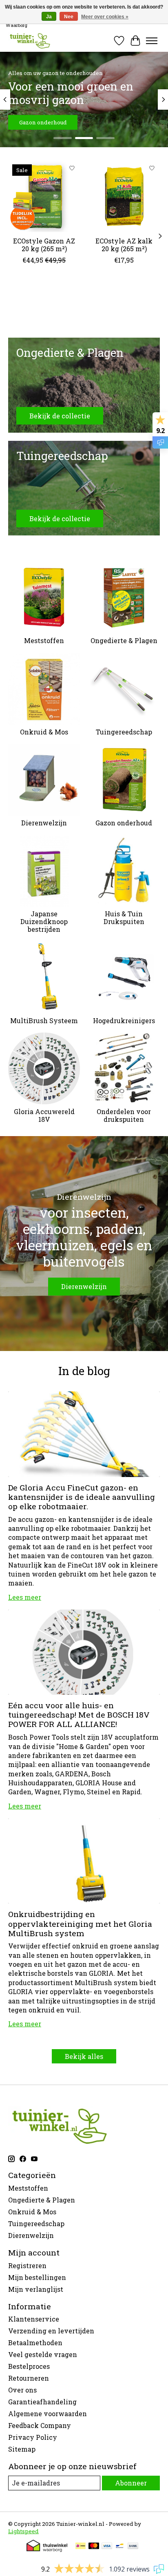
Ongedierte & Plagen (124, 640)
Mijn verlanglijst (36, 2289)
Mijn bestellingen (37, 2277)
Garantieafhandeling (42, 2402)
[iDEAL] (81, 2547)
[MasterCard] (94, 2547)
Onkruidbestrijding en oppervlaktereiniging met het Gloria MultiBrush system (80, 1923)
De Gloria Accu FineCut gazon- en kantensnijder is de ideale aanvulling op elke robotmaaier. (82, 1497)
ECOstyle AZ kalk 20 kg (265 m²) (124, 245)
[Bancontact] (120, 2547)
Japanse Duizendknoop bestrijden (44, 921)
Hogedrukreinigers (124, 1020)
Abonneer (131, 2483)
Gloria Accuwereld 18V (44, 1115)
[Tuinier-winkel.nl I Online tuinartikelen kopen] (29, 41)
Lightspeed (23, 2531)
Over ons (22, 2390)
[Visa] (107, 2547)
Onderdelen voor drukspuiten (124, 1115)
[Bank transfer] (133, 2547)
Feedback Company (40, 2425)
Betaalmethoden (35, 2343)
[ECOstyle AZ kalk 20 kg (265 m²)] (124, 196)
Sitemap (22, 2449)
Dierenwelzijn (44, 823)
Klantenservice (34, 2319)
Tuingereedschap (124, 732)
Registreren (27, 2265)
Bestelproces (29, 2366)
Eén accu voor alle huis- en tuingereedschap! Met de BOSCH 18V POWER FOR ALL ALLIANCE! (79, 1715)
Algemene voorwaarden (48, 2413)
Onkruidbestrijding (45, 122)
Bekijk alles (84, 2056)
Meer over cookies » (105, 17)
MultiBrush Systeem (44, 1020)
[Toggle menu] (152, 41)
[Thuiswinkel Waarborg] (47, 2549)
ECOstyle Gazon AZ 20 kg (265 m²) (44, 245)
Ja (49, 17)
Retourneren (29, 2378)
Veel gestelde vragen (43, 2354)
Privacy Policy (33, 2437)
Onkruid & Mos (44, 732)
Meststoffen (44, 640)
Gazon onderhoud (124, 823)
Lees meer (25, 1597)
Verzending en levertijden (51, 2331)
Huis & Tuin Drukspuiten (124, 918)
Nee (69, 17)
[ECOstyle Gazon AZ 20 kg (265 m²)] (44, 196)
